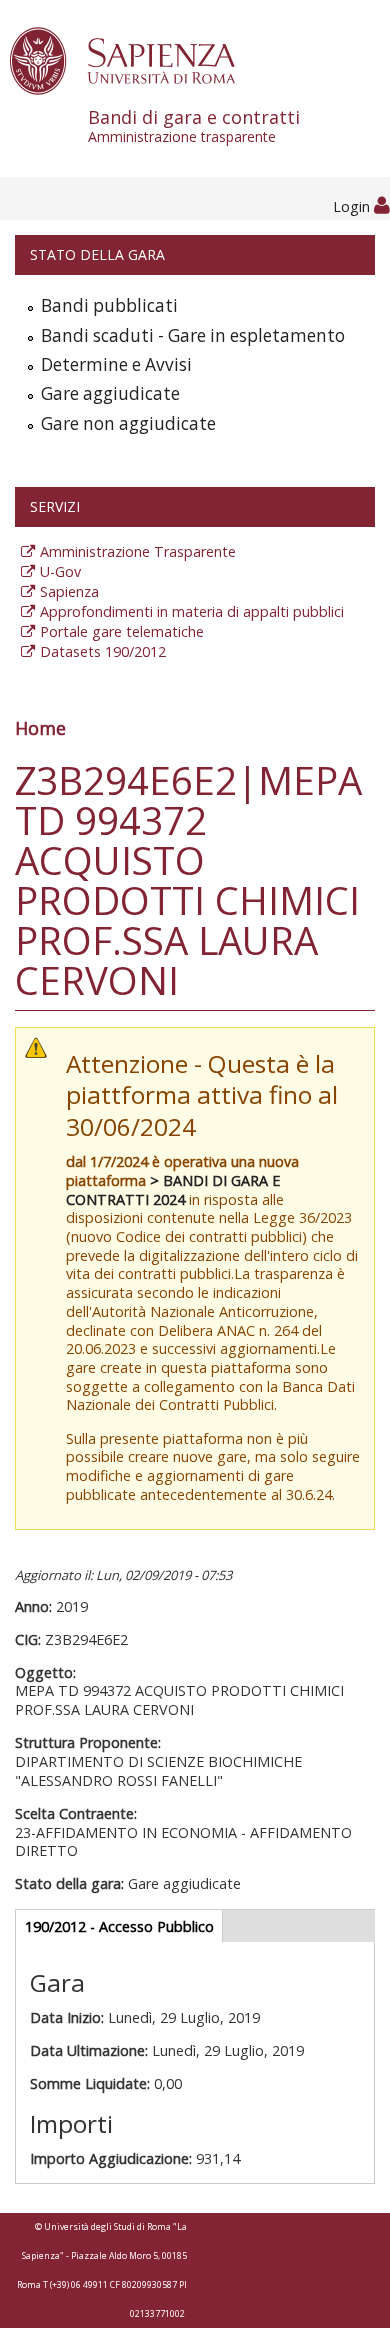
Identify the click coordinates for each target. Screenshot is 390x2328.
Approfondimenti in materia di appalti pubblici (192, 611)
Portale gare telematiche (122, 631)
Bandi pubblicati (109, 305)
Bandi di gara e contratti (194, 125)
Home (40, 728)
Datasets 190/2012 (103, 651)
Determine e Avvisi (116, 364)
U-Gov (60, 571)
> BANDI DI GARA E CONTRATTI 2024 (173, 1190)
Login (353, 206)
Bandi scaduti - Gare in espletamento (193, 335)
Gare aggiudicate (110, 393)
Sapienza (69, 591)
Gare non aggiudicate (128, 423)
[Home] (133, 59)
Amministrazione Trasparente (138, 551)
